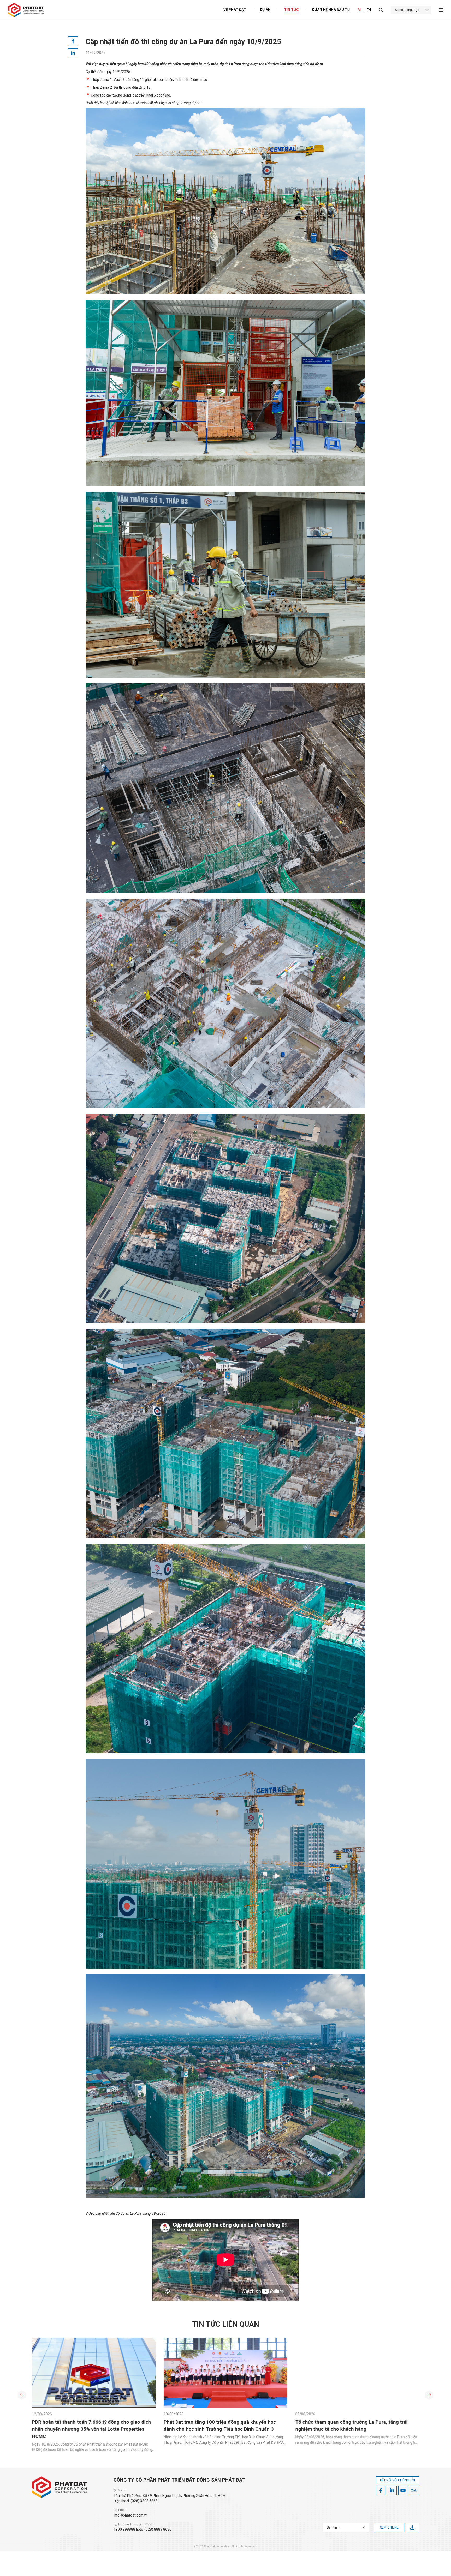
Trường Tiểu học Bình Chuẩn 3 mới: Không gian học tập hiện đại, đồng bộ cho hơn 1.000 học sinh (90, 2429)
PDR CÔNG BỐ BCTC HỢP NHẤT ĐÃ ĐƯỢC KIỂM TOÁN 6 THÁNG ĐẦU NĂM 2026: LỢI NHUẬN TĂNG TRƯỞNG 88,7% (225, 2429)
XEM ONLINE (389, 2527)
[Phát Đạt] (26, 10)
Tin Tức (291, 10)
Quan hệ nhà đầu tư (331, 10)
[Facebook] (381, 2491)
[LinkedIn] (392, 2491)
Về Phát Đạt (235, 10)
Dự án (265, 10)
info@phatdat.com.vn (131, 2515)
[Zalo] (414, 2491)
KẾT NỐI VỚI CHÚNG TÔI (397, 2480)
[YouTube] (403, 2491)
